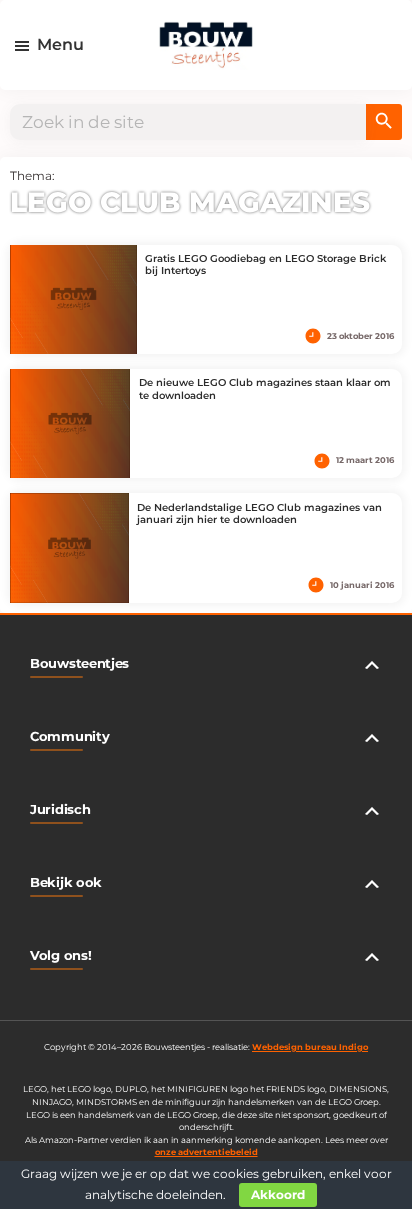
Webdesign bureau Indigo (310, 1047)
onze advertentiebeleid (206, 1152)
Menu (60, 44)
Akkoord (278, 1194)
